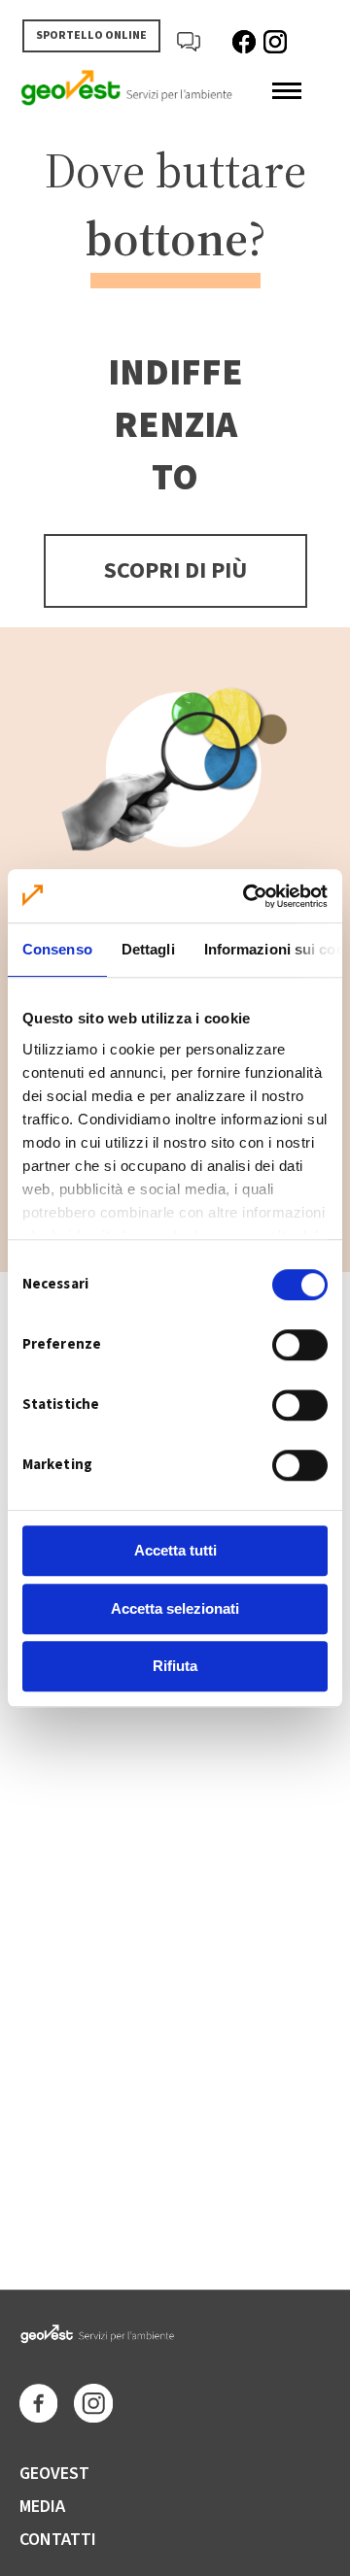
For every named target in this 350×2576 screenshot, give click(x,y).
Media (42, 2507)
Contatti (58, 2540)
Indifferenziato (175, 425)
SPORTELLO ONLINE (91, 35)
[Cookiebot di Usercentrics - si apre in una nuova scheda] (247, 896)
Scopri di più (175, 570)
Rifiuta (175, 1666)
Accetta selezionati (175, 1608)
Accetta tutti (175, 1550)
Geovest (54, 2474)
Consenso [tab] (57, 949)
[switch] (300, 1345)
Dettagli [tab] (148, 949)
